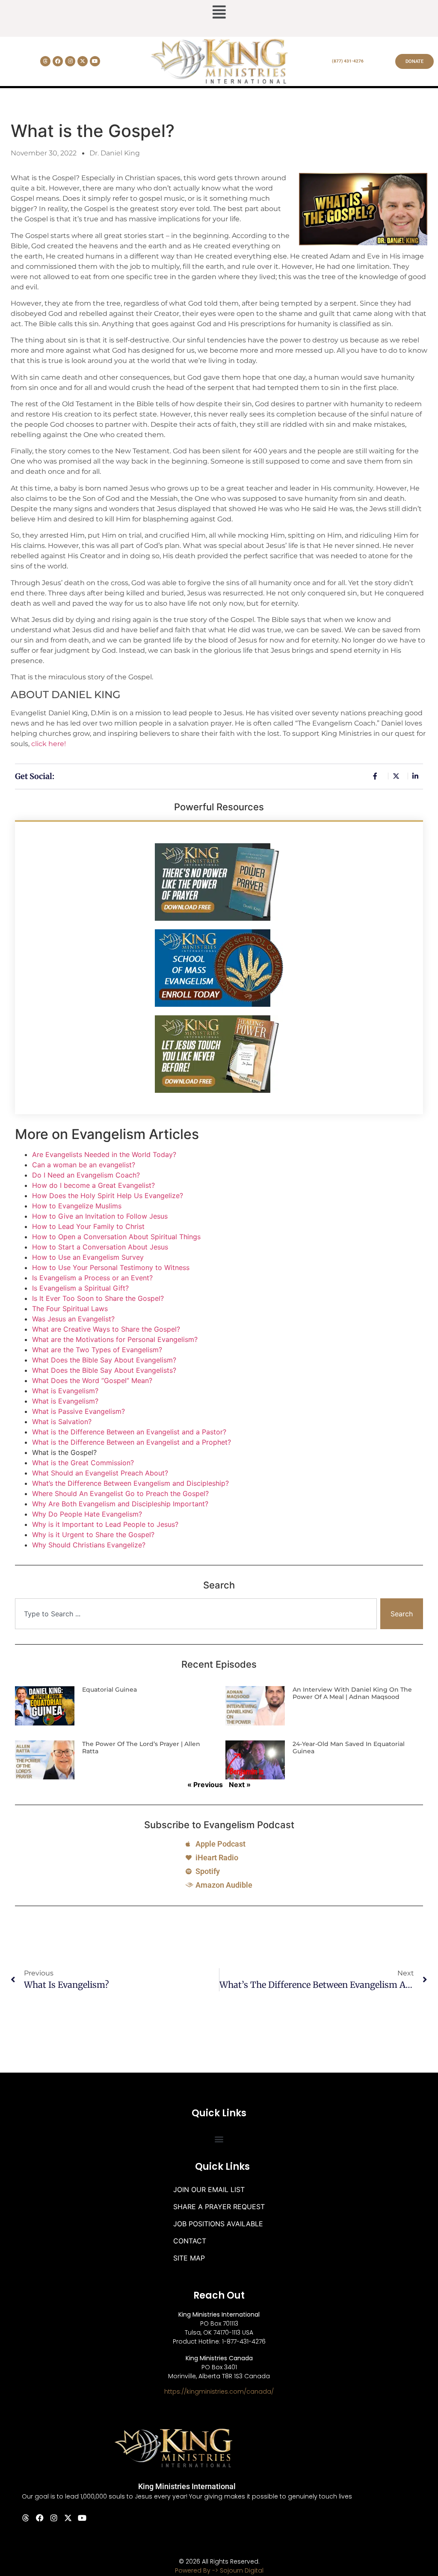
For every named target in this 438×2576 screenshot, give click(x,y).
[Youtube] (95, 61)
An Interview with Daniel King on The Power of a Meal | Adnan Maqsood (352, 1693)
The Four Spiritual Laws (70, 1309)
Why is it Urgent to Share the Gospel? (93, 1535)
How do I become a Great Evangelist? (93, 1185)
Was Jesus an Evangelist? (73, 1319)
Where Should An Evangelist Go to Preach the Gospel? (120, 1493)
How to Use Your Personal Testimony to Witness (111, 1267)
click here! (49, 744)
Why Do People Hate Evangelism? (87, 1514)
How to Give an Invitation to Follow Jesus (100, 1216)
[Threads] (45, 61)
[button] (219, 13)
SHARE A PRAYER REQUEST (219, 2207)
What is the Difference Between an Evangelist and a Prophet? (132, 1442)
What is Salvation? (62, 1422)
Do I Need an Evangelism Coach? (86, 1175)
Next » (240, 1785)
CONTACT (190, 2241)
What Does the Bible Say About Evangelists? (104, 1370)
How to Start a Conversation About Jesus (100, 1247)
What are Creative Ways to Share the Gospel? (106, 1329)
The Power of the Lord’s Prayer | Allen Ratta (141, 1748)
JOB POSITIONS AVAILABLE (218, 2224)
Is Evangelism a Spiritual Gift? (80, 1288)
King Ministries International (187, 2486)
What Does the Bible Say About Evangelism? (104, 1360)
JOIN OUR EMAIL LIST (209, 2189)
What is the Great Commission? (83, 1463)
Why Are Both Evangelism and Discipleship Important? (120, 1504)
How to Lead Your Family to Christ (88, 1226)
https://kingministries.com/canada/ (219, 2392)
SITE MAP (189, 2258)
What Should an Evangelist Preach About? (100, 1473)
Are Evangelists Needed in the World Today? (104, 1154)
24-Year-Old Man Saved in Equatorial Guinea (349, 1748)
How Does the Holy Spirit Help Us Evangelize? (108, 1196)
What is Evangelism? (65, 1391)
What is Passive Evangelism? (78, 1411)
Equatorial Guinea (109, 1690)
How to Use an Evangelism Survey (88, 1257)
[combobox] (196, 1614)
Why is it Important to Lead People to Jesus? (105, 1524)
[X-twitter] (83, 61)
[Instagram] (70, 61)
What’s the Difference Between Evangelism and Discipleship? (130, 1483)
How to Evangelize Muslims (77, 1206)
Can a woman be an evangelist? (84, 1165)
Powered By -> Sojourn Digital (219, 2570)
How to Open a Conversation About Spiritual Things (116, 1237)
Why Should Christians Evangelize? (89, 1545)
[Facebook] (58, 61)
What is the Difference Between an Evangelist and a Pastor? (129, 1432)
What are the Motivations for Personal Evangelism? (115, 1339)
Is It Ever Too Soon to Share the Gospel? (98, 1298)
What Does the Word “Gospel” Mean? (92, 1380)
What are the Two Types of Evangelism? (97, 1350)
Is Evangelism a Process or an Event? (92, 1278)
